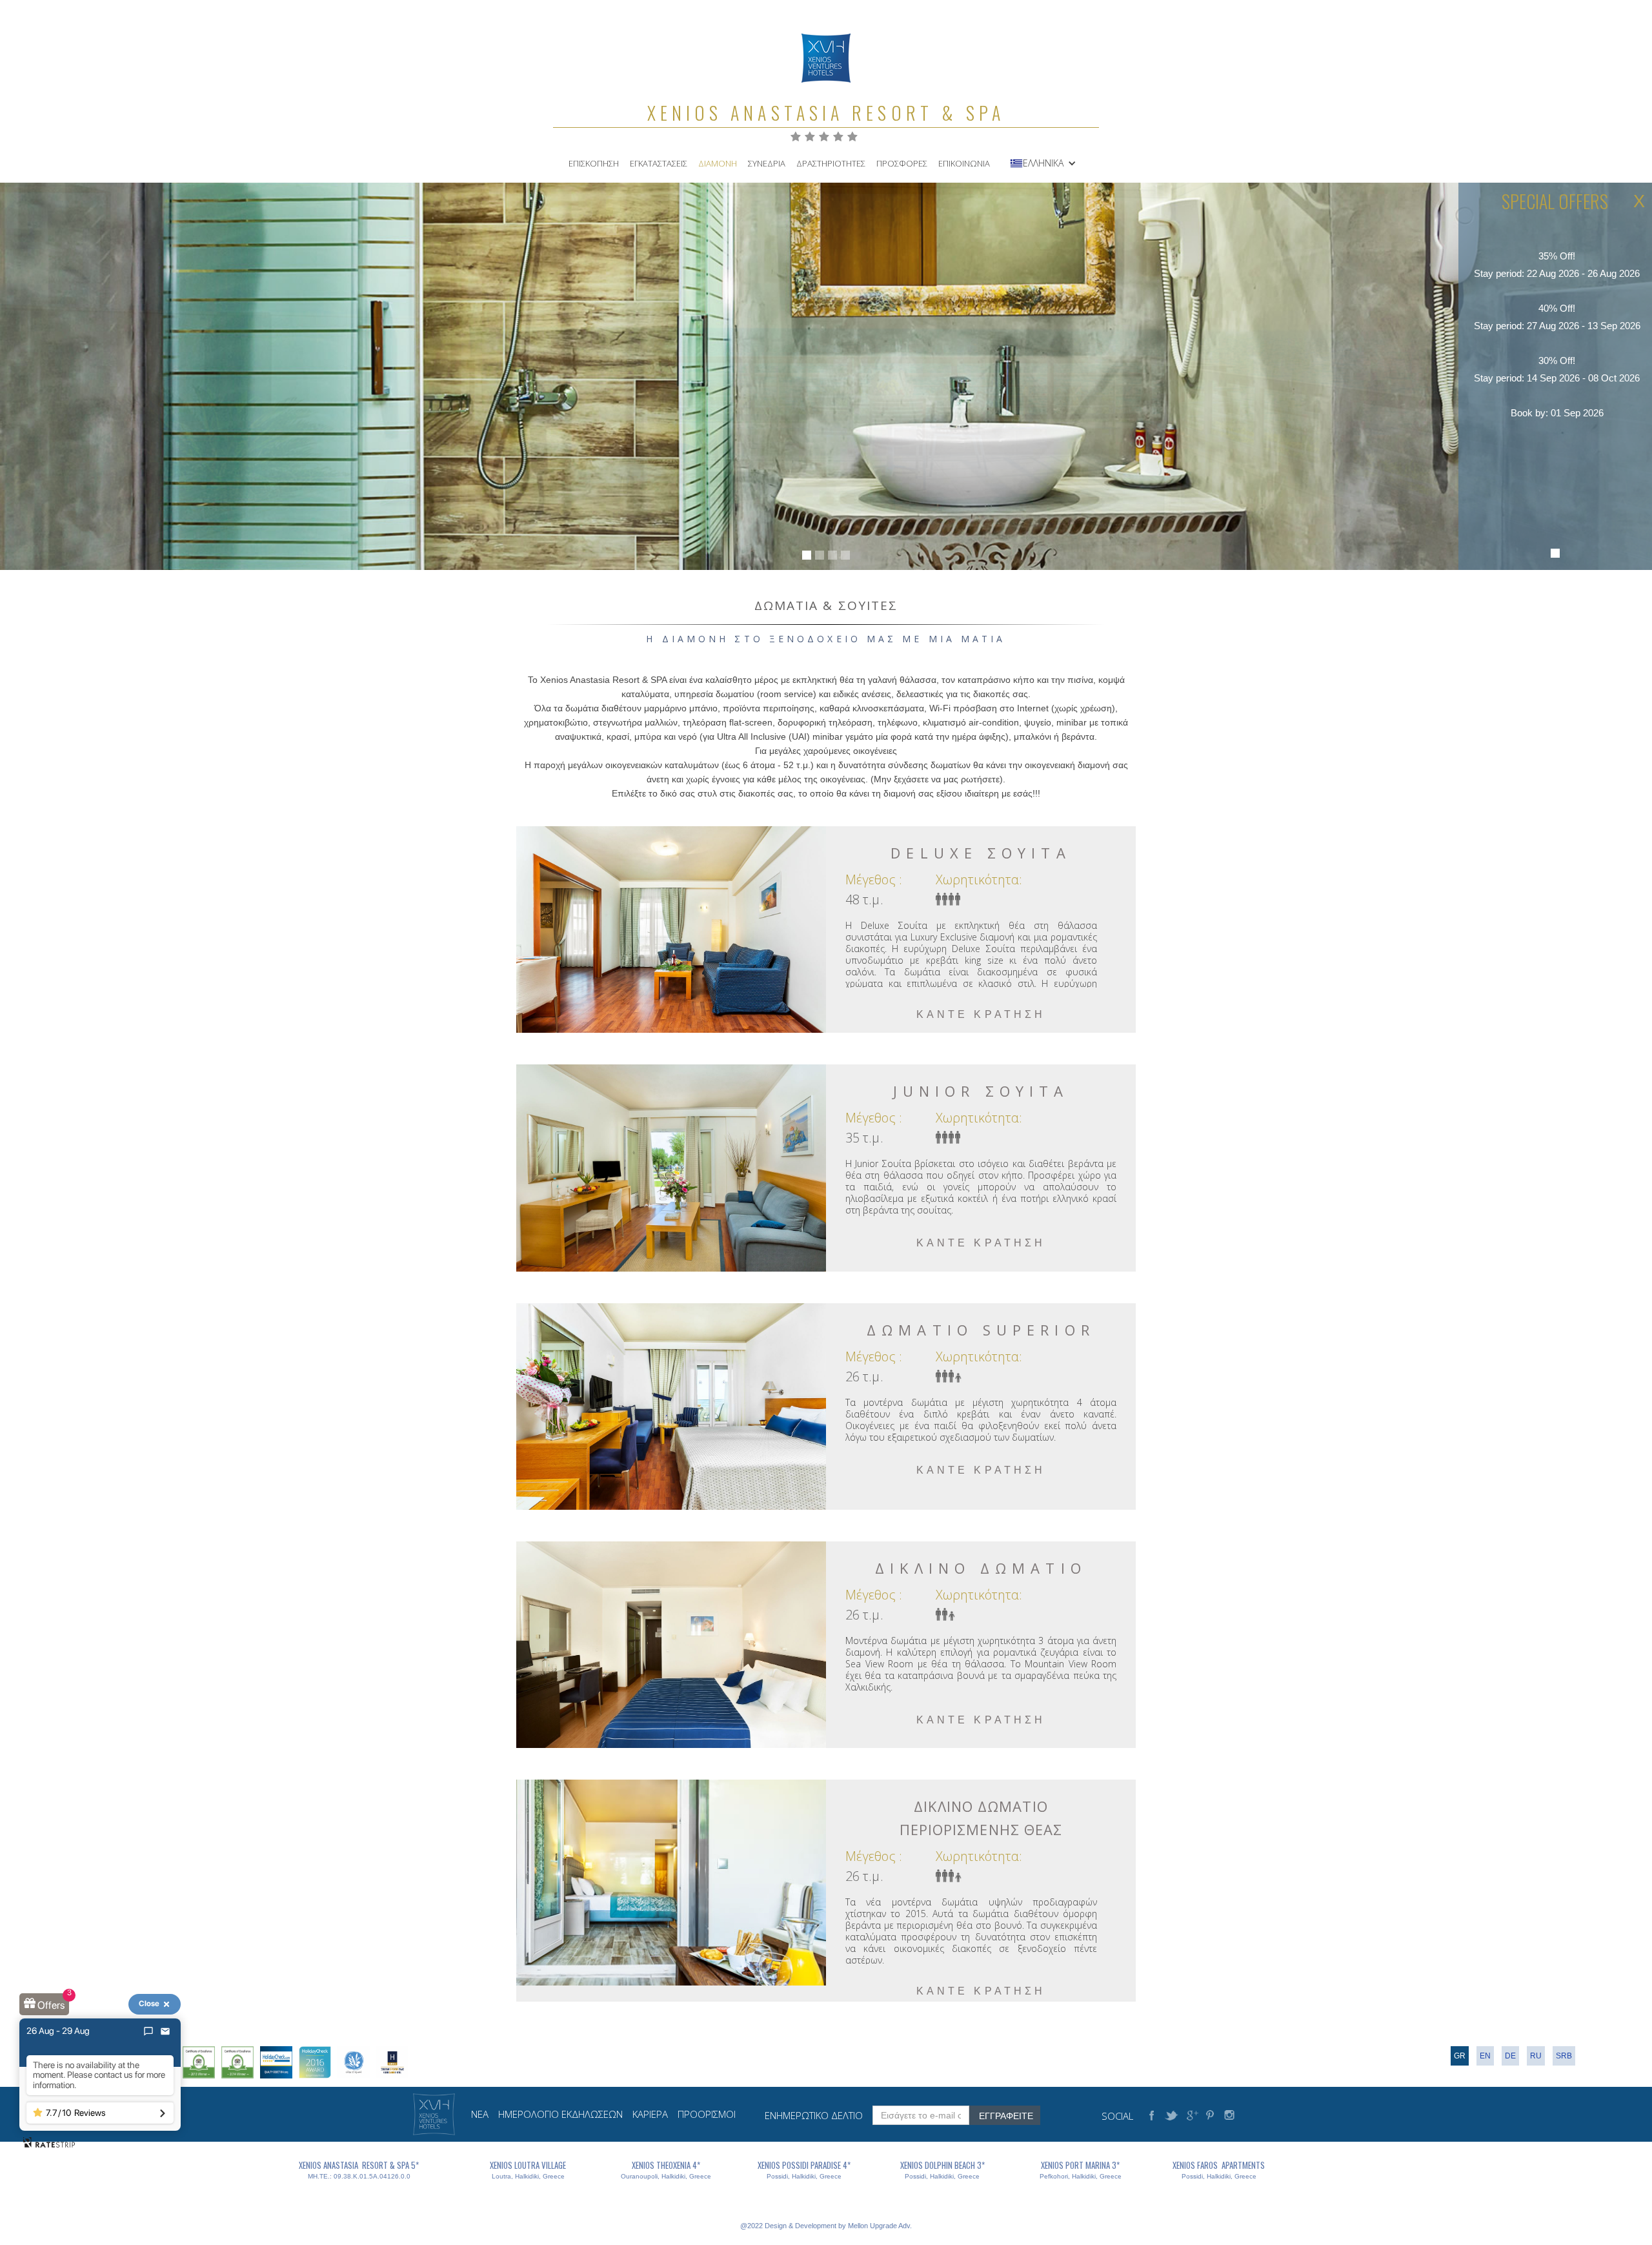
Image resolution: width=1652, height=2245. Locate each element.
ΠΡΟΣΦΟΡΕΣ (902, 163)
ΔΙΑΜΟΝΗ (718, 163)
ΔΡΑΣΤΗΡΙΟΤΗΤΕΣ (831, 163)
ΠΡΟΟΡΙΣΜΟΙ (707, 2114)
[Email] (165, 2031)
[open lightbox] (671, 929)
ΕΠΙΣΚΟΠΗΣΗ (594, 163)
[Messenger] (148, 2031)
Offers (51, 2005)
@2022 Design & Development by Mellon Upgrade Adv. (826, 2226)
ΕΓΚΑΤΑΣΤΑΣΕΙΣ (659, 163)
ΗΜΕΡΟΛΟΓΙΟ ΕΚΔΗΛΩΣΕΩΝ (560, 2114)
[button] (1050, 163)
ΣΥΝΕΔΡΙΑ (767, 163)
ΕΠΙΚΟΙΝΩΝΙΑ (964, 163)
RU (1536, 2056)
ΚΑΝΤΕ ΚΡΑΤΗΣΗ (981, 1014)
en (1485, 2056)
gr (1460, 2056)
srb (1564, 2056)
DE (1510, 2056)
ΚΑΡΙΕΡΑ (650, 2114)
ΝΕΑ (480, 2114)
